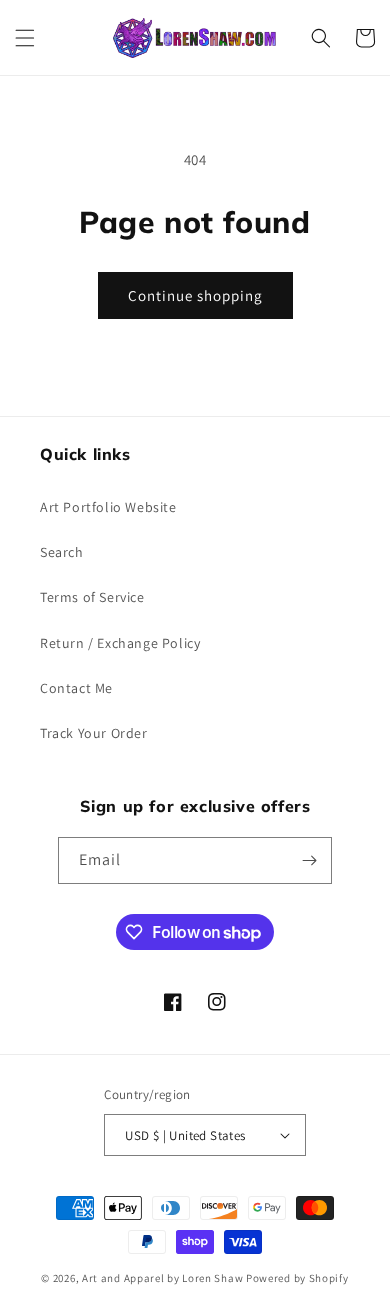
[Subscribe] (309, 860)
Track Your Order (94, 733)
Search (62, 552)
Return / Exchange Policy (120, 643)
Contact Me (76, 688)
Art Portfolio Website (108, 507)
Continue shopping (195, 295)
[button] (25, 38)
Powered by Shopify (297, 1278)
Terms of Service (92, 597)
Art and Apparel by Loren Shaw (162, 1278)
